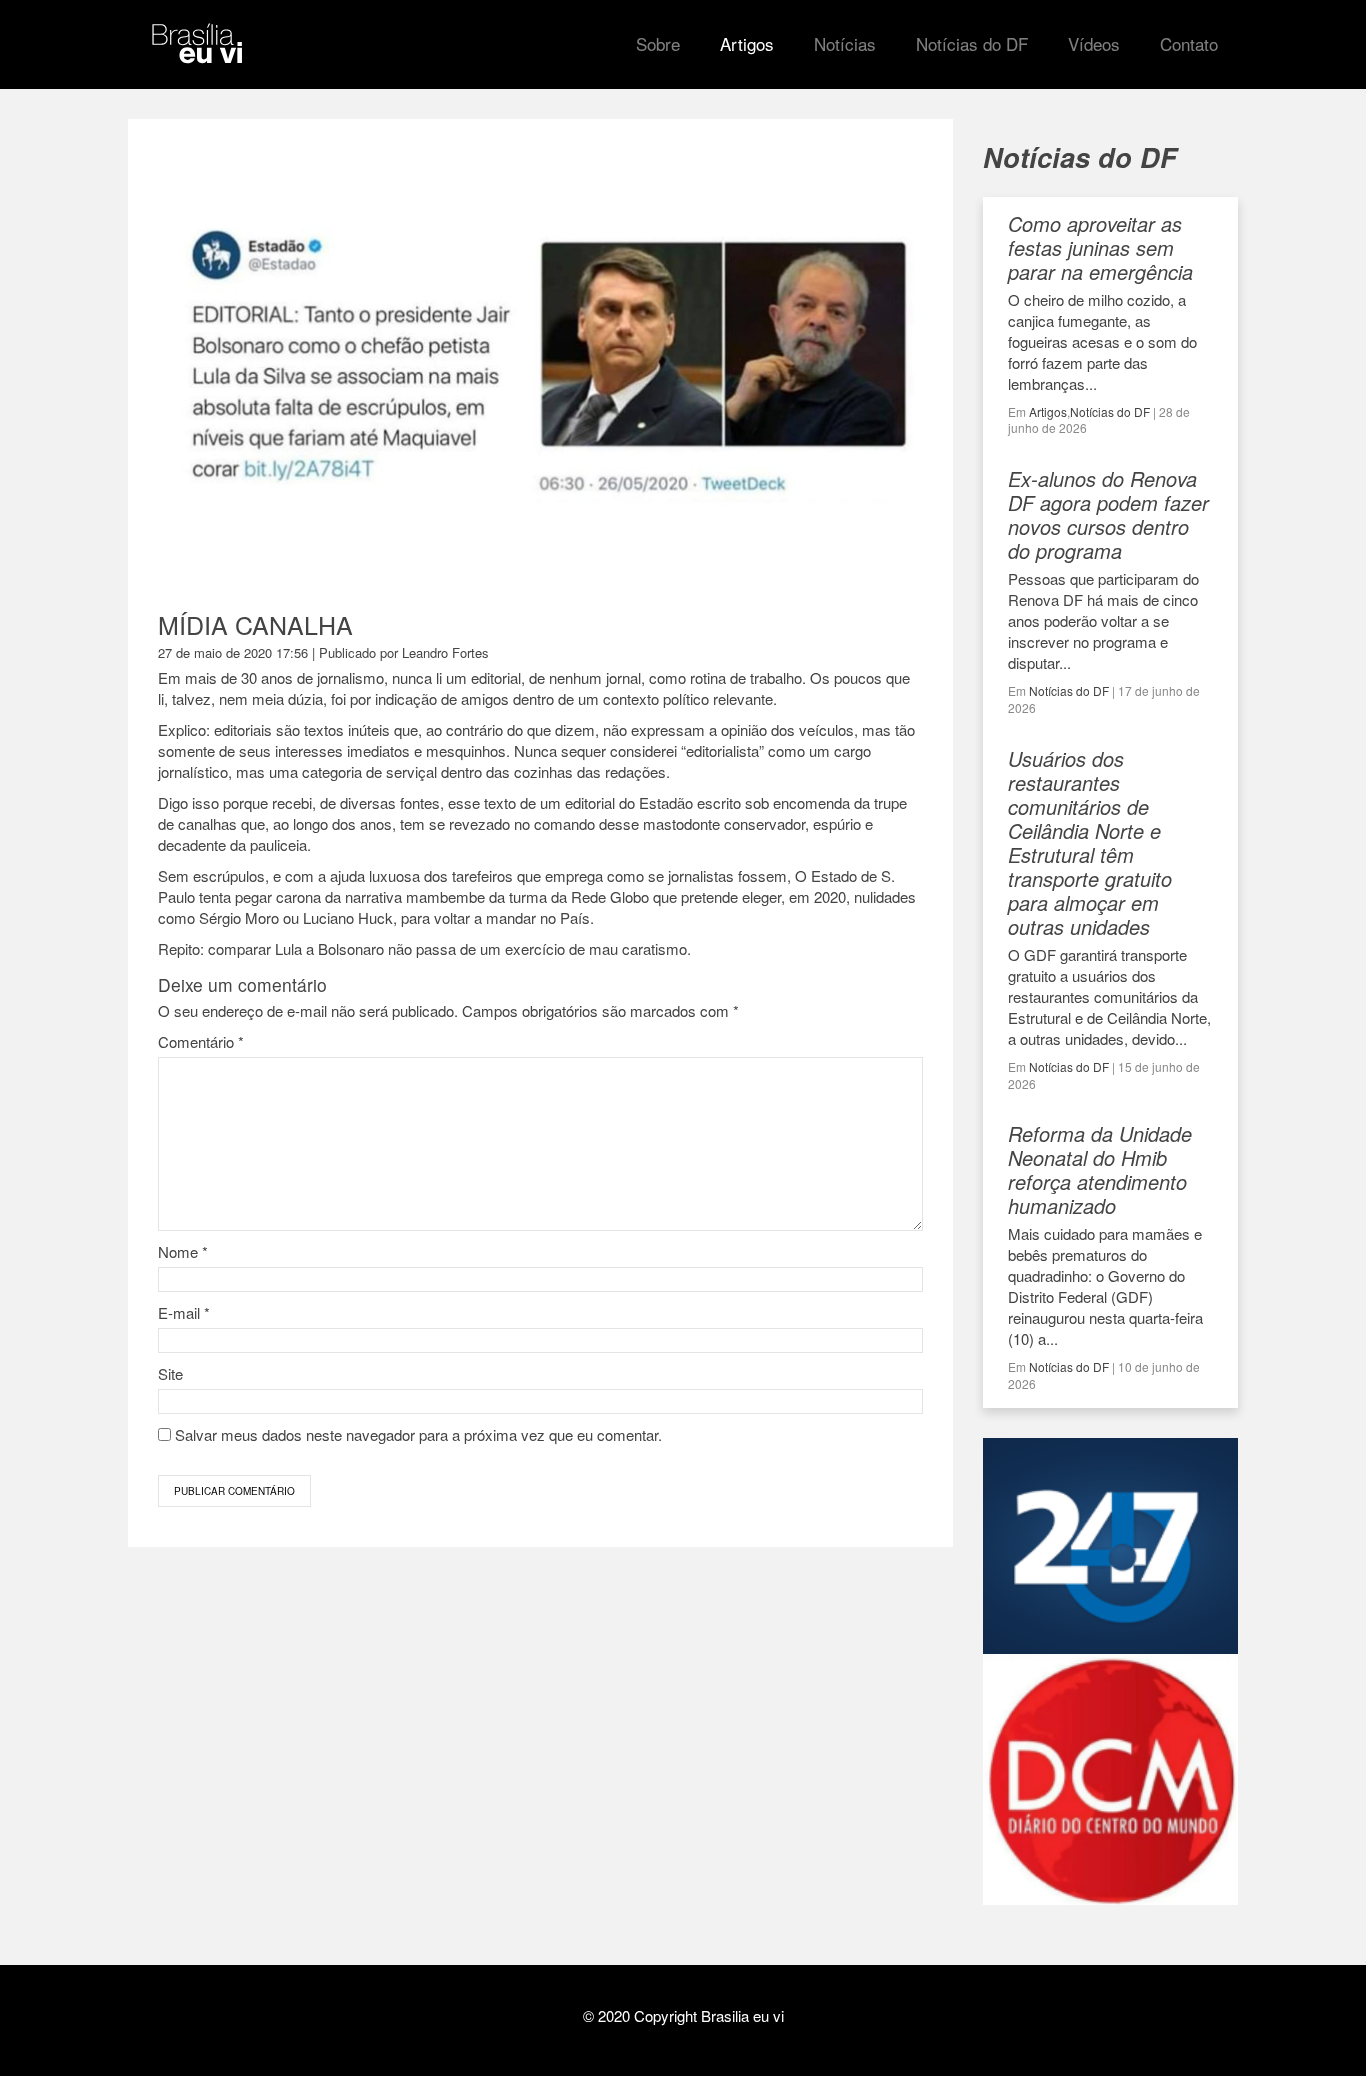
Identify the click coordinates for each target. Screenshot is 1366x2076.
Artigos (1048, 411)
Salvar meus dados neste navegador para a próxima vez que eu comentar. (418, 1434)
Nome (183, 1251)
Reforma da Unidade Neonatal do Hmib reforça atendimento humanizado (1100, 1169)
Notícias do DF (1110, 411)
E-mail (184, 1312)
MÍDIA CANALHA (255, 624)
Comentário (201, 1041)
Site (170, 1373)
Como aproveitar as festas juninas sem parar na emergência (1100, 247)
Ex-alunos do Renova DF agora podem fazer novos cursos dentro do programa (1108, 514)
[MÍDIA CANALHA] (540, 569)
